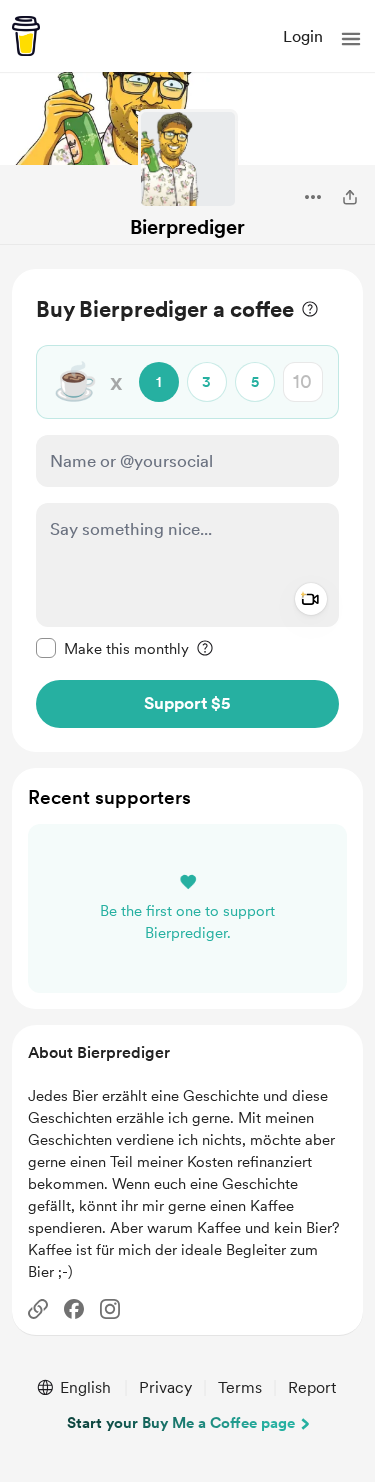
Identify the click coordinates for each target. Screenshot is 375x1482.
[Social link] (38, 1309)
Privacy (165, 1387)
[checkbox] (112, 648)
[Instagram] (110, 1309)
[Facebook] (74, 1309)
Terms (240, 1387)
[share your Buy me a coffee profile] (350, 197)
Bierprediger (187, 227)
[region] (187, 510)
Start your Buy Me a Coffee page (181, 1423)
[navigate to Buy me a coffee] (26, 36)
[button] (351, 39)
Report (312, 1387)
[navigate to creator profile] (188, 159)
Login (303, 36)
